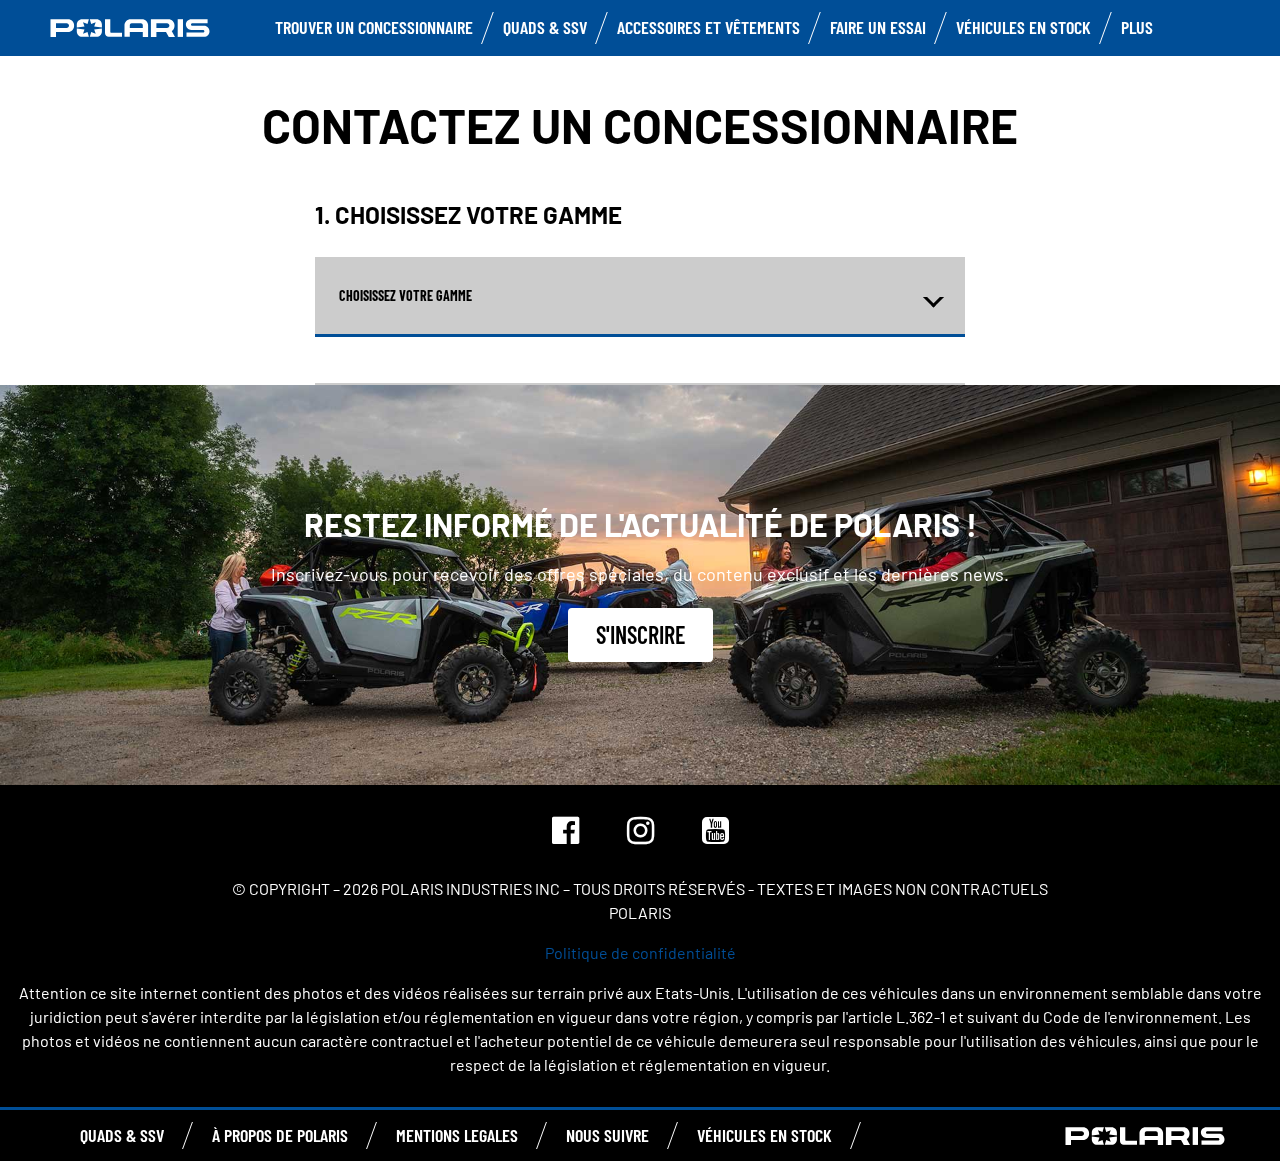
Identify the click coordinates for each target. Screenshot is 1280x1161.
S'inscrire (640, 634)
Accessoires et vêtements (708, 27)
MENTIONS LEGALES (457, 1135)
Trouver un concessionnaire (374, 27)
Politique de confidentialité (640, 952)
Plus (1137, 27)
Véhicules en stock (1023, 27)
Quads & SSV (545, 27)
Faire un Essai (878, 27)
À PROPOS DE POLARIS (280, 1135)
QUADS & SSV (122, 1135)
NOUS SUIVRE (607, 1135)
